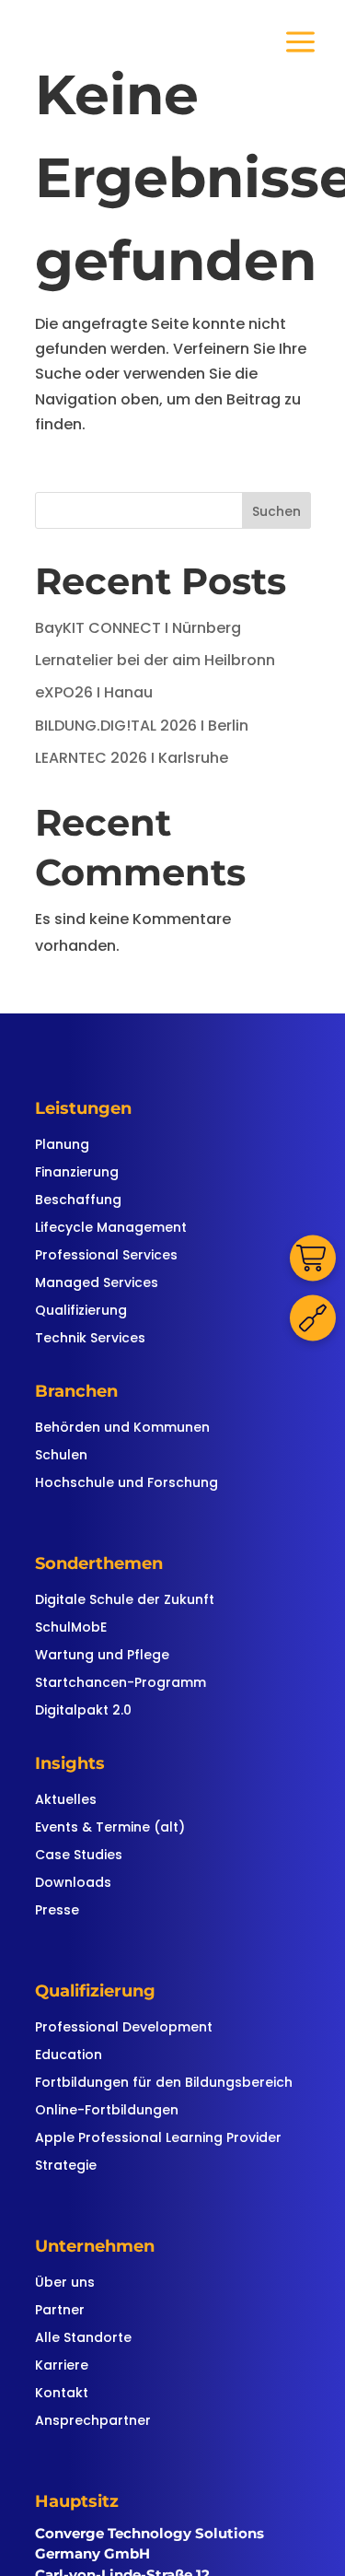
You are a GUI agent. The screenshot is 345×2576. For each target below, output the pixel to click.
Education (69, 2056)
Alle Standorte (83, 2339)
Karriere (62, 2366)
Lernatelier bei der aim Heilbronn (155, 660)
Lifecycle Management (111, 1229)
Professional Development (124, 2028)
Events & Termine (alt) (110, 1828)
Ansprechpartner (93, 2422)
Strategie (66, 2166)
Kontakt (62, 2394)
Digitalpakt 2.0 (83, 1711)
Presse (57, 1911)
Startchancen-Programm (121, 1684)
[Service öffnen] (313, 1318)
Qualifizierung (81, 1311)
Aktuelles (66, 1801)
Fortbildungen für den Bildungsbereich (164, 2084)
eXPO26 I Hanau (94, 692)
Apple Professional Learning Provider (158, 2139)
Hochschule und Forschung (126, 1484)
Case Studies (79, 1856)
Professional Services (106, 1256)
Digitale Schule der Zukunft (125, 1601)
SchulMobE (71, 1628)
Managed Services (97, 1284)
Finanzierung (77, 1173)
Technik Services (90, 1339)
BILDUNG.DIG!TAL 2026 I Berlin (142, 726)
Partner (60, 2311)
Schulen (61, 1456)
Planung (62, 1146)
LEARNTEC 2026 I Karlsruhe (132, 758)
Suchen (276, 511)
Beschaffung (78, 1201)
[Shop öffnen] (313, 1259)
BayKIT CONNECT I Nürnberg (138, 628)
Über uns (65, 2283)
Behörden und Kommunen (122, 1429)
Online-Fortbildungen (107, 2111)
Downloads (73, 1884)
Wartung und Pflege (102, 1656)
